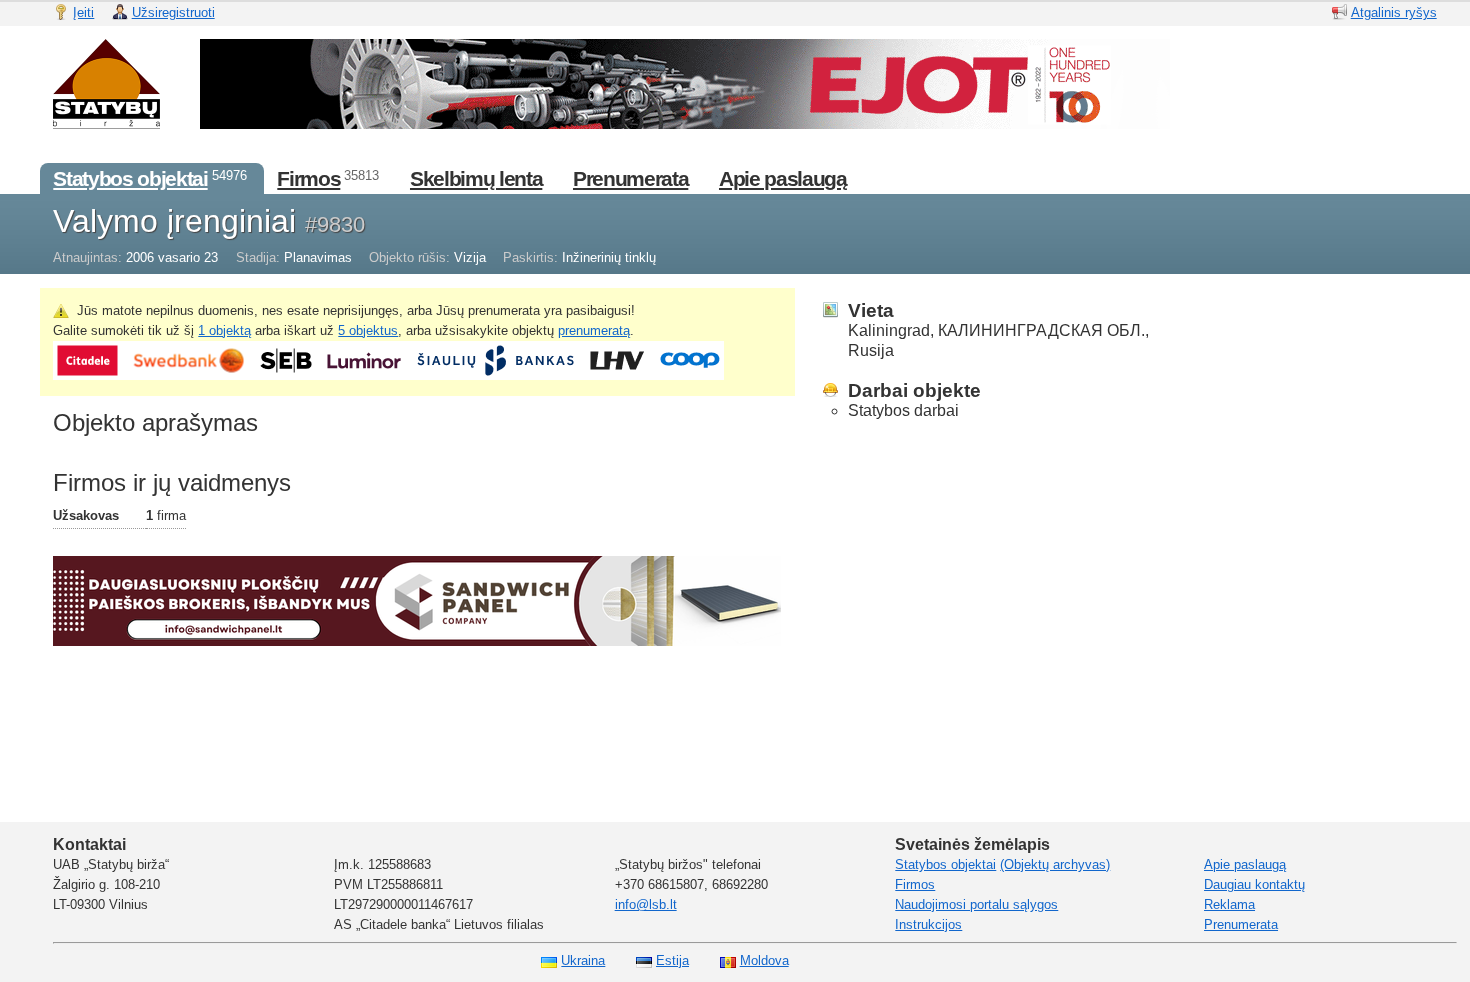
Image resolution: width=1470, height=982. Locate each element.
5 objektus (368, 330)
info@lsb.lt (646, 904)
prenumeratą (594, 330)
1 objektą (224, 330)
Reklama (1229, 904)
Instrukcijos (928, 924)
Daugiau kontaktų (1254, 884)
